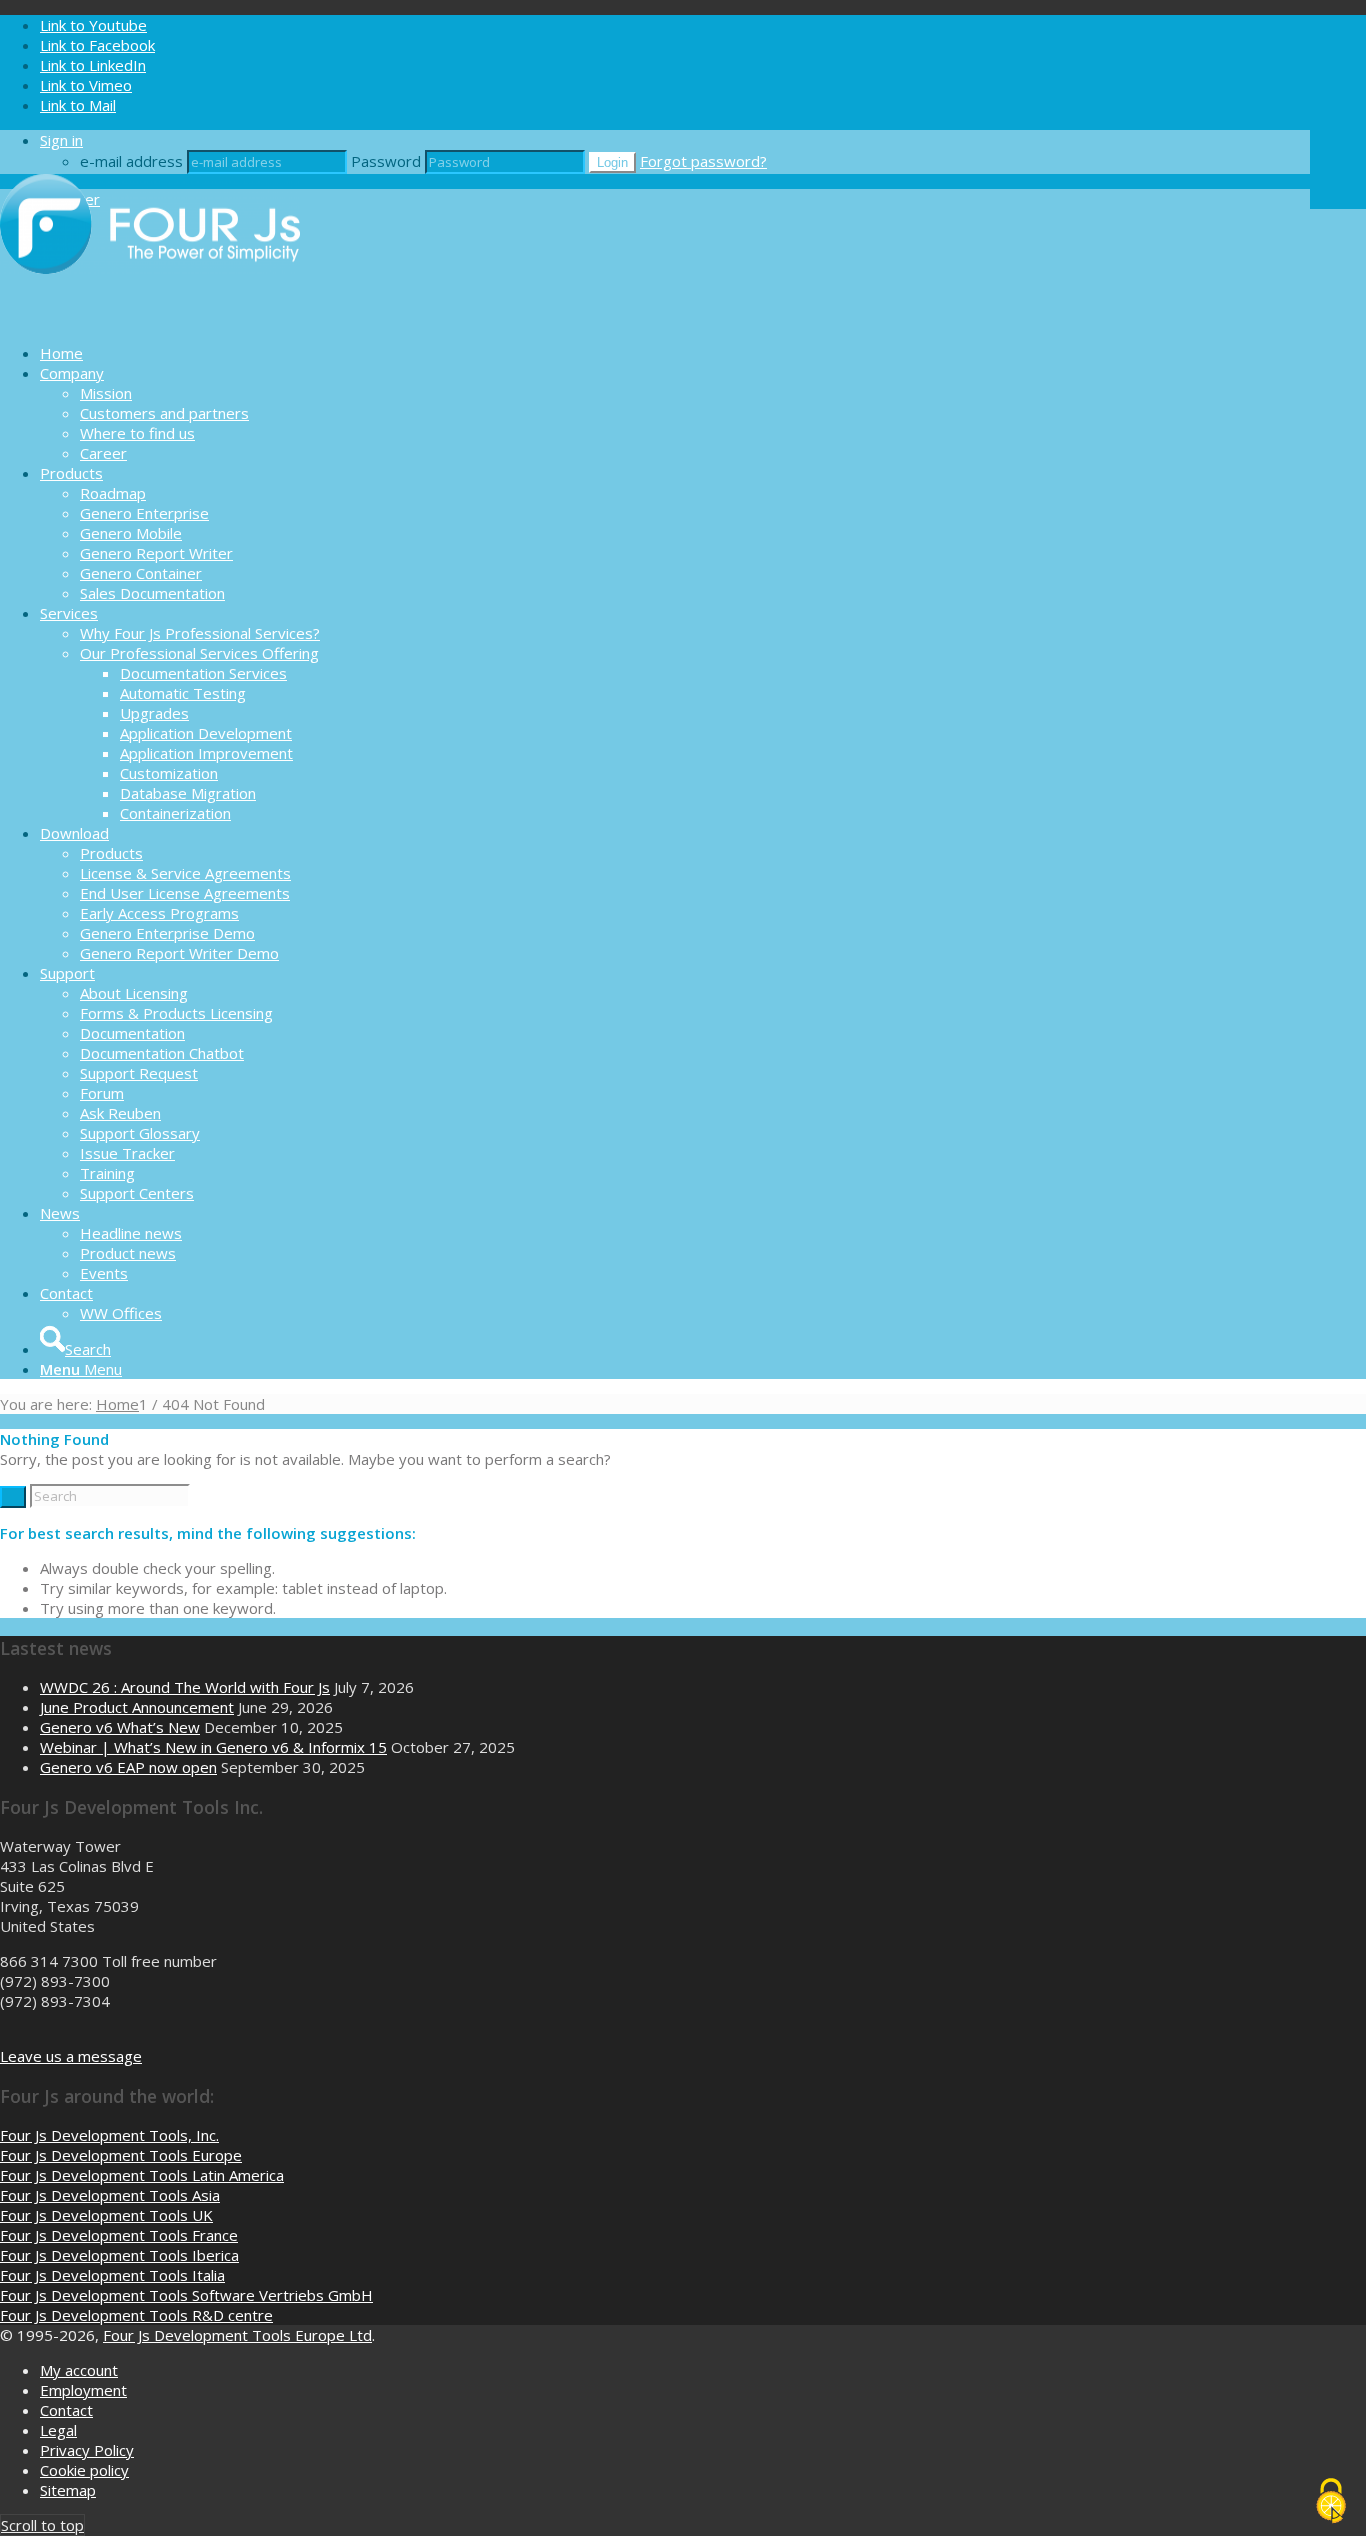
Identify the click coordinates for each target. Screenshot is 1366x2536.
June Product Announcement (137, 1707)
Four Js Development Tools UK (106, 2215)
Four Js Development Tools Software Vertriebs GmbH (186, 2295)
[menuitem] (675, 353)
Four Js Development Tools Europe (121, 2155)
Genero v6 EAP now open (128, 1767)
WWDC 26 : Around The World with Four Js (185, 1687)
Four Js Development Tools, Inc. (109, 2135)
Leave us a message (71, 2056)
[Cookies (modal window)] (1331, 2502)
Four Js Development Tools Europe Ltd (237, 2335)
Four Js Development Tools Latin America (142, 2175)
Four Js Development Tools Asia (110, 2195)
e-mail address (131, 161)
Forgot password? (703, 161)
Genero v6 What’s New (120, 1727)
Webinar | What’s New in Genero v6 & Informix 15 (213, 1747)
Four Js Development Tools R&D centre (136, 2315)
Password (386, 161)
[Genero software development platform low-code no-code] (150, 318)
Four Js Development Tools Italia (112, 2275)
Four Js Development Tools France (119, 2235)
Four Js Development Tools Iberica (119, 2255)
